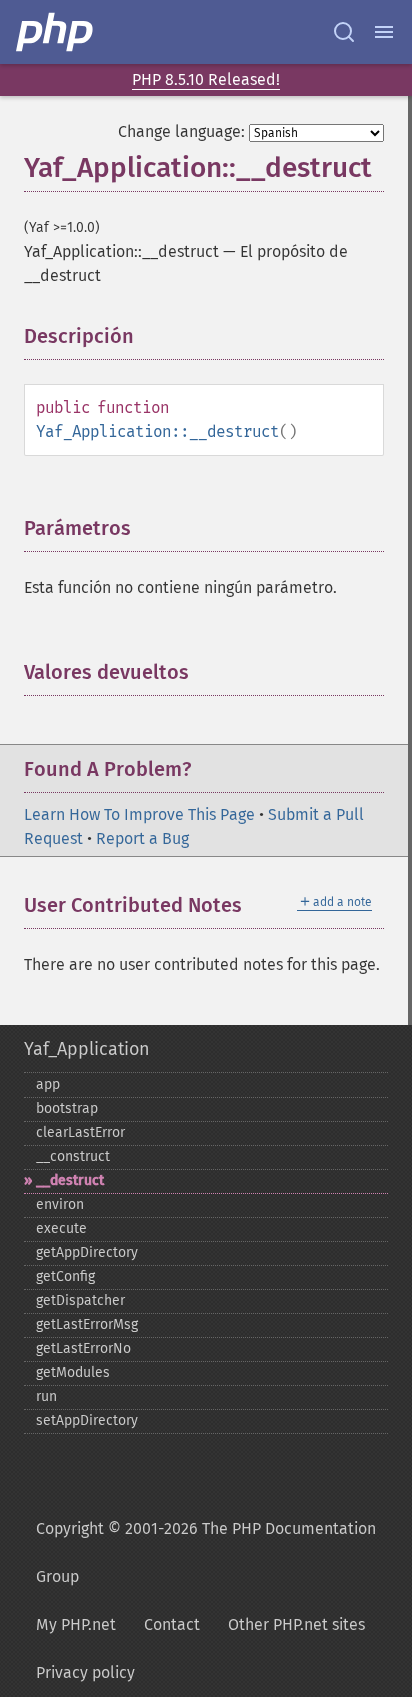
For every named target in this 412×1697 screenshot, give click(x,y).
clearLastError (80, 1132)
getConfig (65, 1276)
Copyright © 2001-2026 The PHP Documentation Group (206, 1552)
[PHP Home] (56, 32)
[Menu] (384, 32)
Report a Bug (142, 838)
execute (61, 1228)
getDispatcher (80, 1300)
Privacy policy (85, 1672)
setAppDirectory (87, 1420)
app (48, 1084)
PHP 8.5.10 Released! (206, 79)
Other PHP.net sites (296, 1624)
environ (60, 1204)
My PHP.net (76, 1624)
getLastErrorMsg (87, 1324)
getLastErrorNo (83, 1348)
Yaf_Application (87, 1049)
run (46, 1396)
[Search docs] (344, 32)
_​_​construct (73, 1156)
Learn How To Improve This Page (139, 814)
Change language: (181, 131)
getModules (73, 1372)
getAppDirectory (87, 1252)
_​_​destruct (70, 1180)
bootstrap (67, 1108)
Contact (172, 1624)
